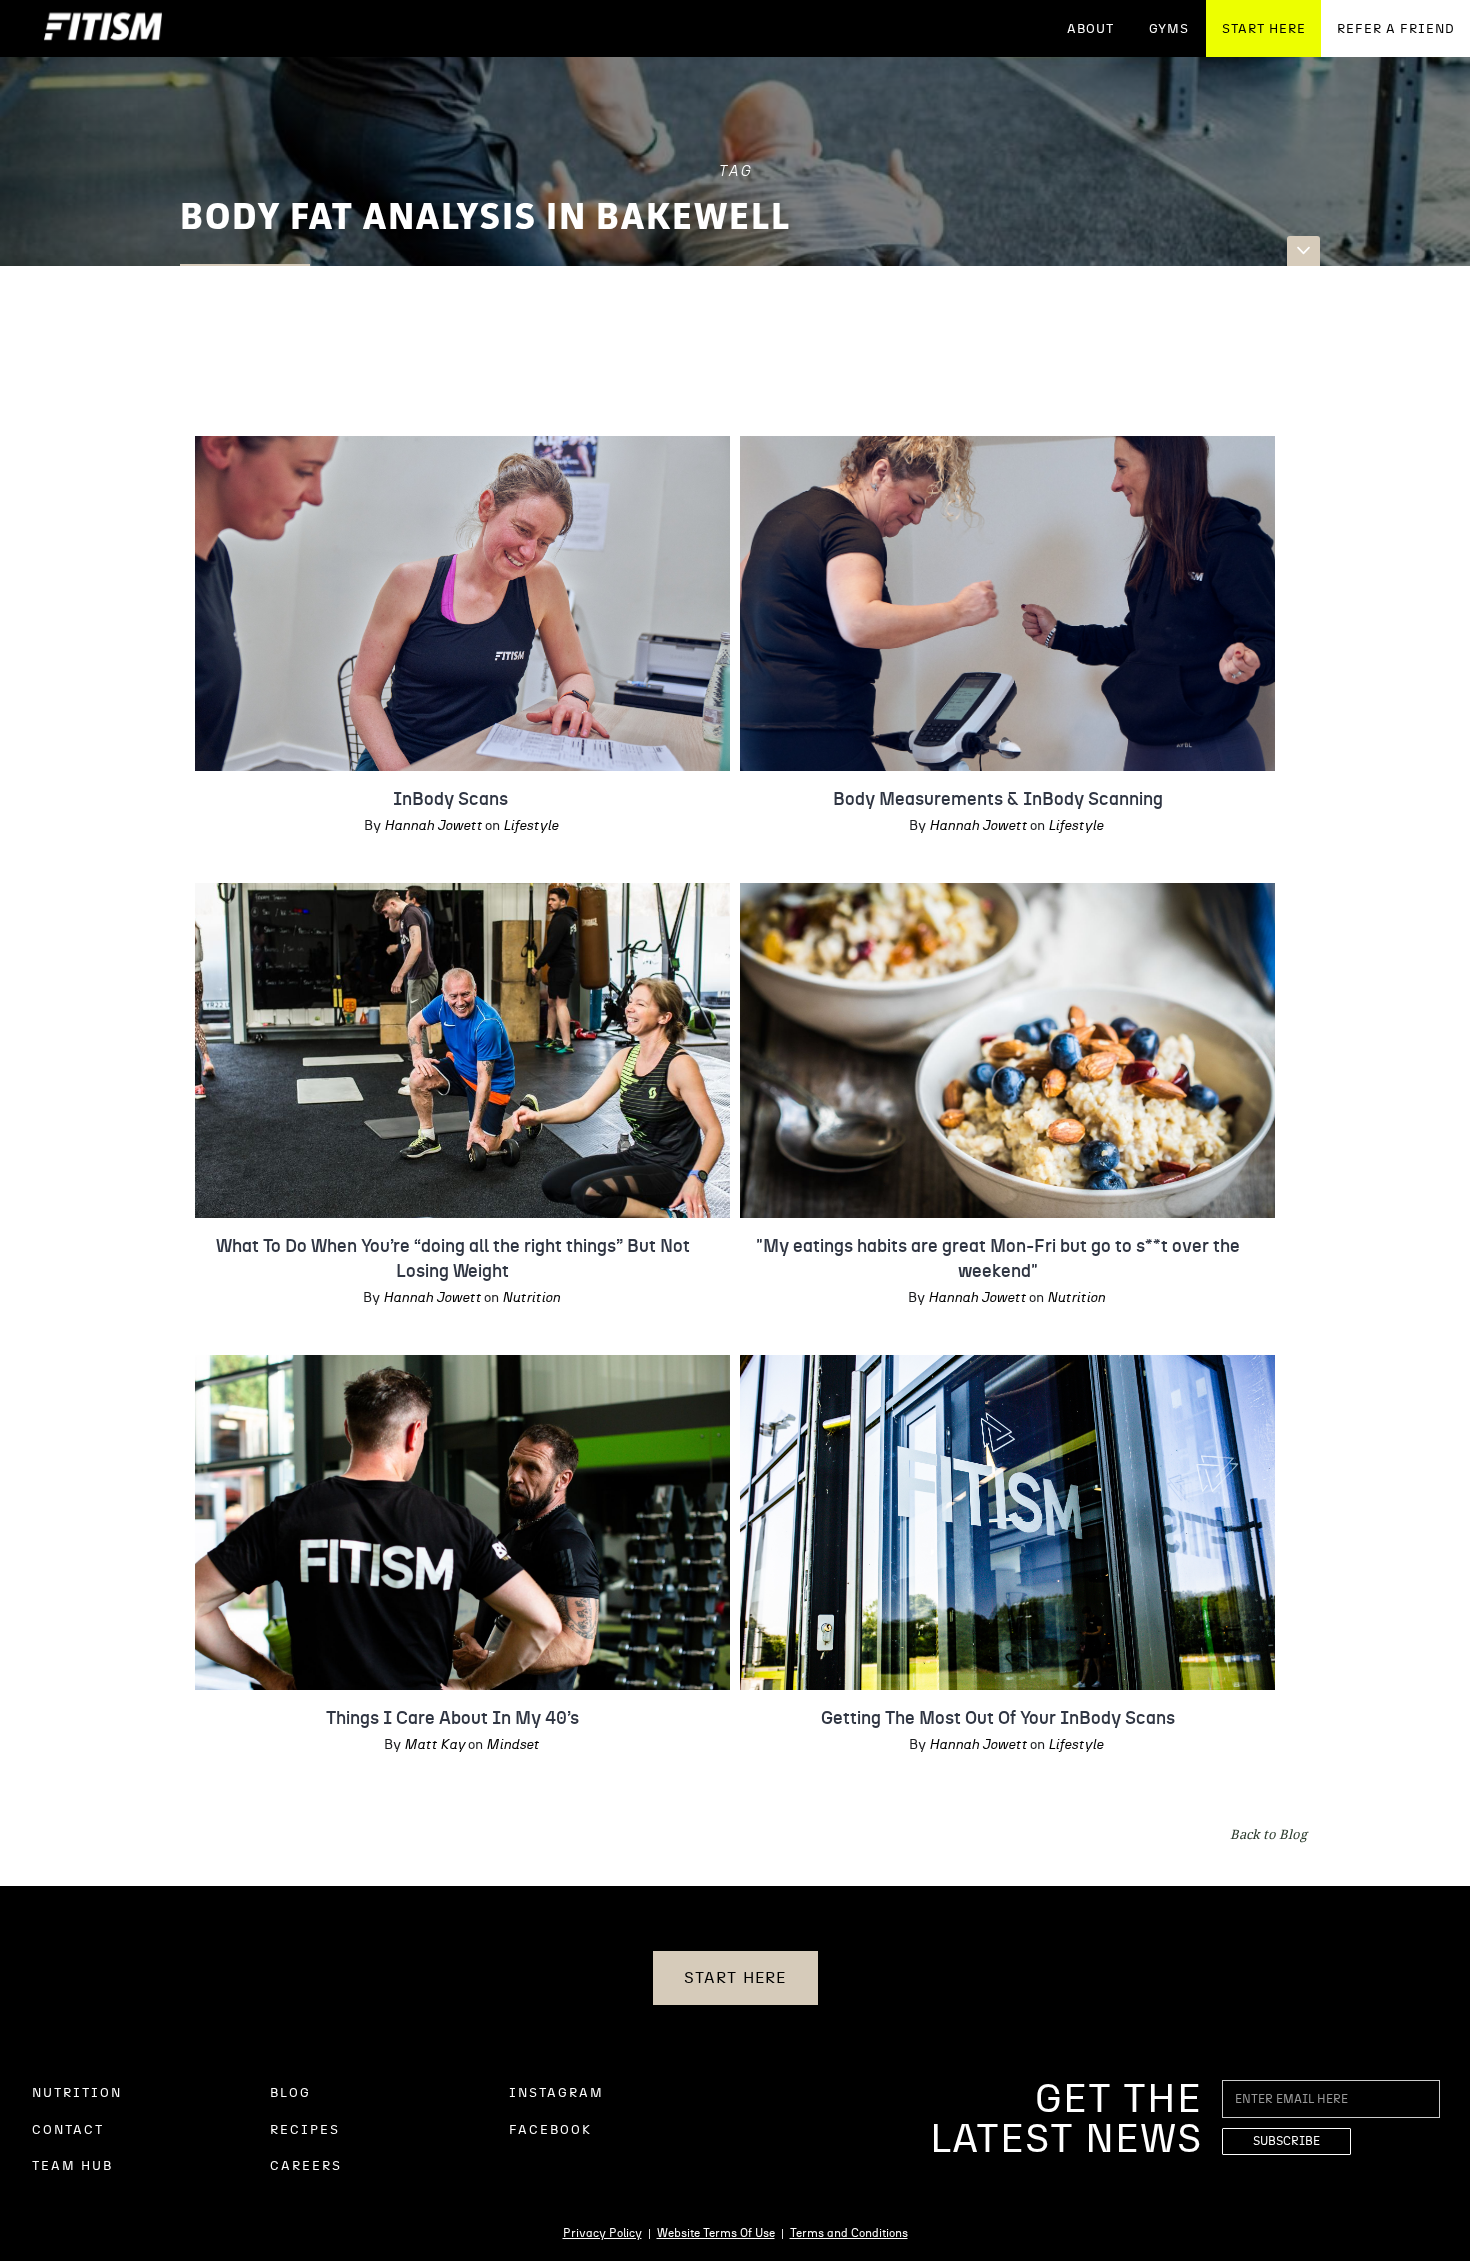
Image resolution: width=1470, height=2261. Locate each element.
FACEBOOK (550, 2130)
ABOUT (1090, 29)
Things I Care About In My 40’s (452, 1719)
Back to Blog (1268, 1834)
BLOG (290, 2093)
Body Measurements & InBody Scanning (998, 800)
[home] (103, 28)
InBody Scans (452, 800)
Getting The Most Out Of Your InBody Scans (998, 1719)
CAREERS (306, 2166)
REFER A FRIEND (1396, 29)
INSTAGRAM (556, 2093)
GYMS (1169, 29)
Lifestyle (530, 826)
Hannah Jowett (433, 826)
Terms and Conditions (849, 2233)
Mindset (512, 1745)
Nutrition (531, 1298)
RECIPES (305, 2130)
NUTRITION (77, 2093)
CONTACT (68, 2130)
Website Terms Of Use (716, 2233)
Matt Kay (434, 1745)
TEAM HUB (72, 2166)
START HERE (1264, 29)
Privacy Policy (602, 2233)
